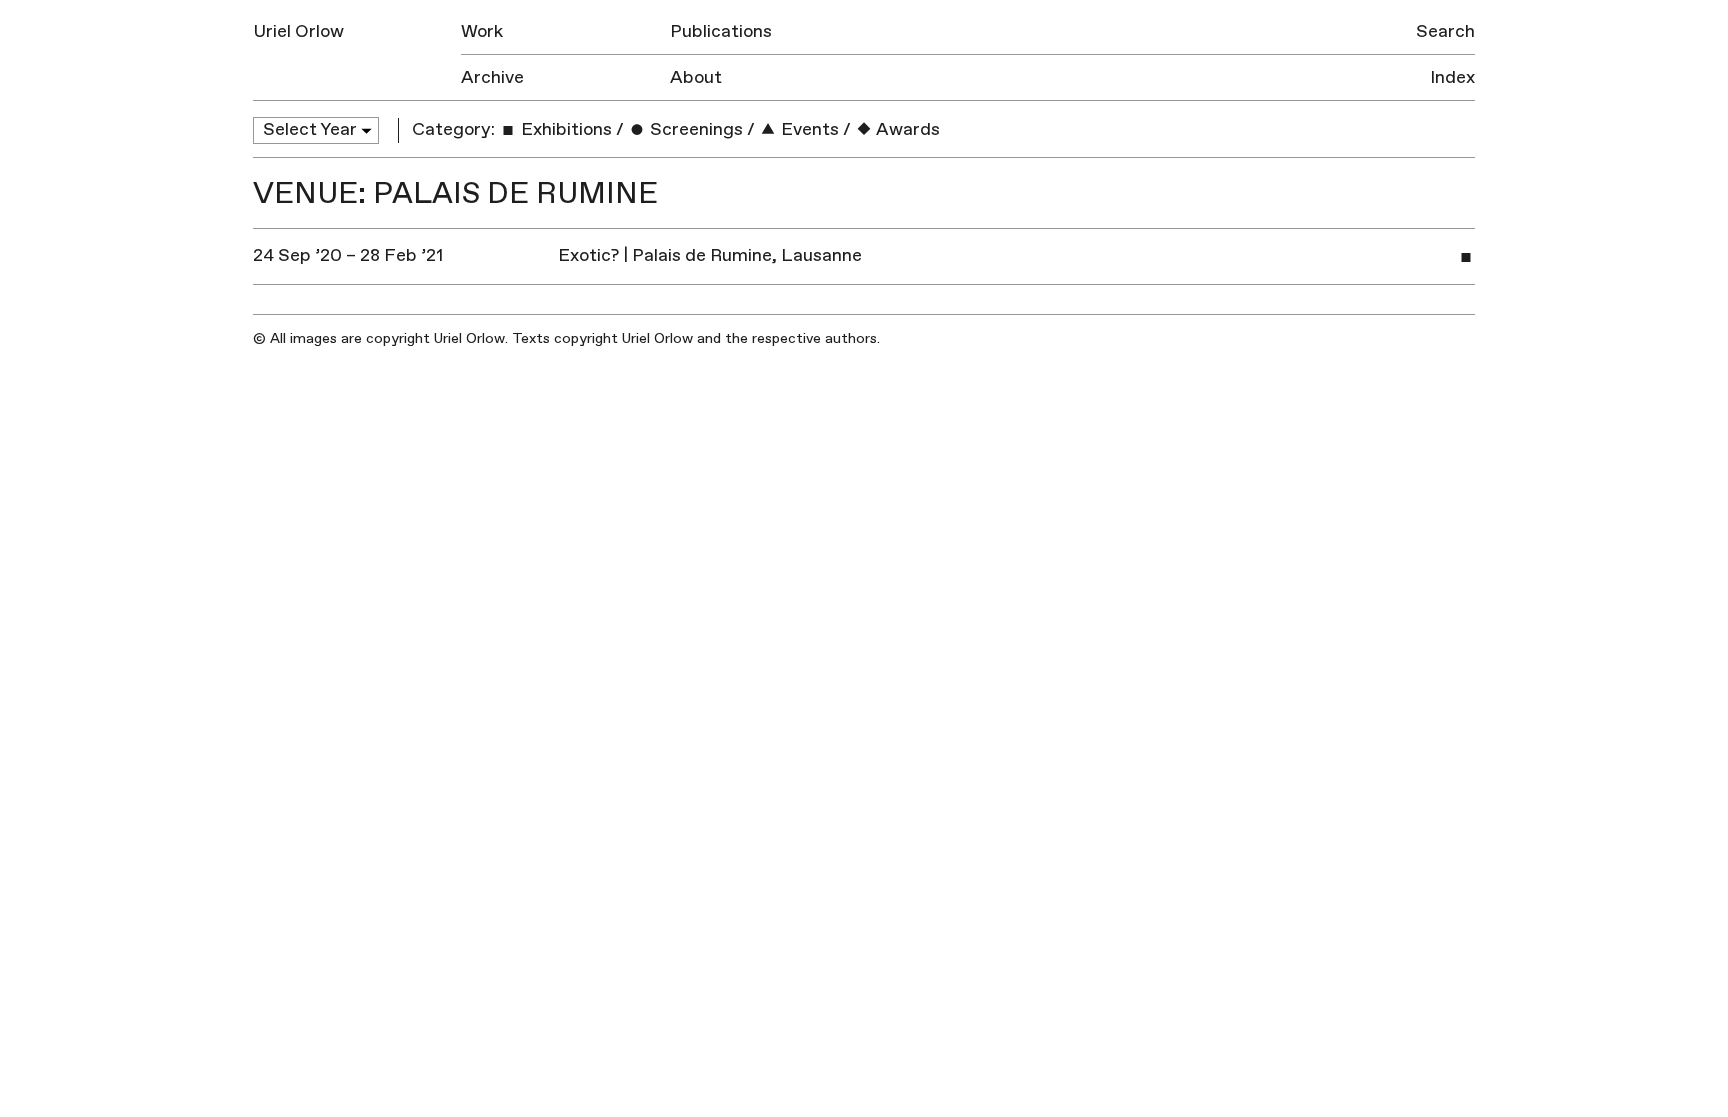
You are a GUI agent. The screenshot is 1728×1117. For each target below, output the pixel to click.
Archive (492, 77)
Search (1445, 31)
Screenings (694, 129)
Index (1452, 77)
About (696, 77)
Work (482, 31)
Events (808, 129)
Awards (906, 129)
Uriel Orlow (298, 31)
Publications (721, 31)
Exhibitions (564, 129)
